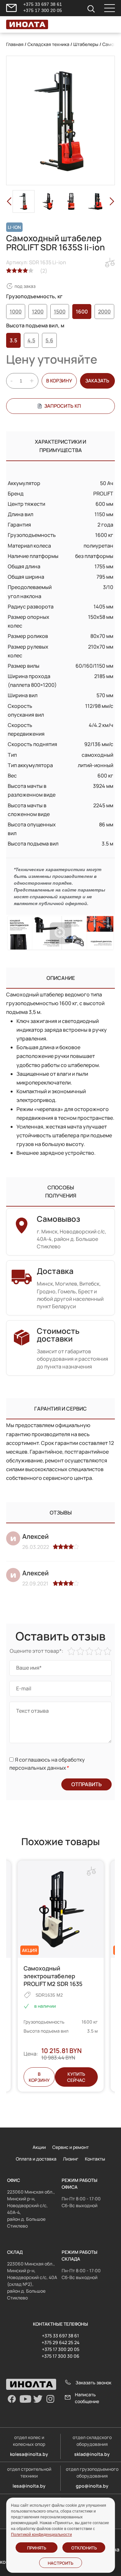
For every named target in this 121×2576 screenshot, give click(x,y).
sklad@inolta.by (92, 2454)
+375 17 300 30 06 (60, 2356)
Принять (37, 2548)
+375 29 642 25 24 (60, 2342)
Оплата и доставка (36, 2159)
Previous (9, 201)
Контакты (95, 2159)
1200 (38, 312)
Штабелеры (86, 44)
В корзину (59, 381)
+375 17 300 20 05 (43, 10)
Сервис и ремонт (71, 2147)
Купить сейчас (76, 2077)
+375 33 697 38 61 (43, 4)
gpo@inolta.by (92, 2486)
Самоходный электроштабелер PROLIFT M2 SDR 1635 (53, 1976)
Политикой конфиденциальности (41, 2535)
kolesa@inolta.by (29, 2454)
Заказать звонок (93, 2383)
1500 (60, 312)
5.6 (49, 340)
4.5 (31, 340)
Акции (39, 2147)
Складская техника (48, 44)
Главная (15, 44)
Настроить (60, 2563)
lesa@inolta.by (29, 2486)
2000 (104, 312)
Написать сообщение (87, 2398)
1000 (16, 312)
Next (112, 201)
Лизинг (71, 2159)
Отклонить (84, 2548)
